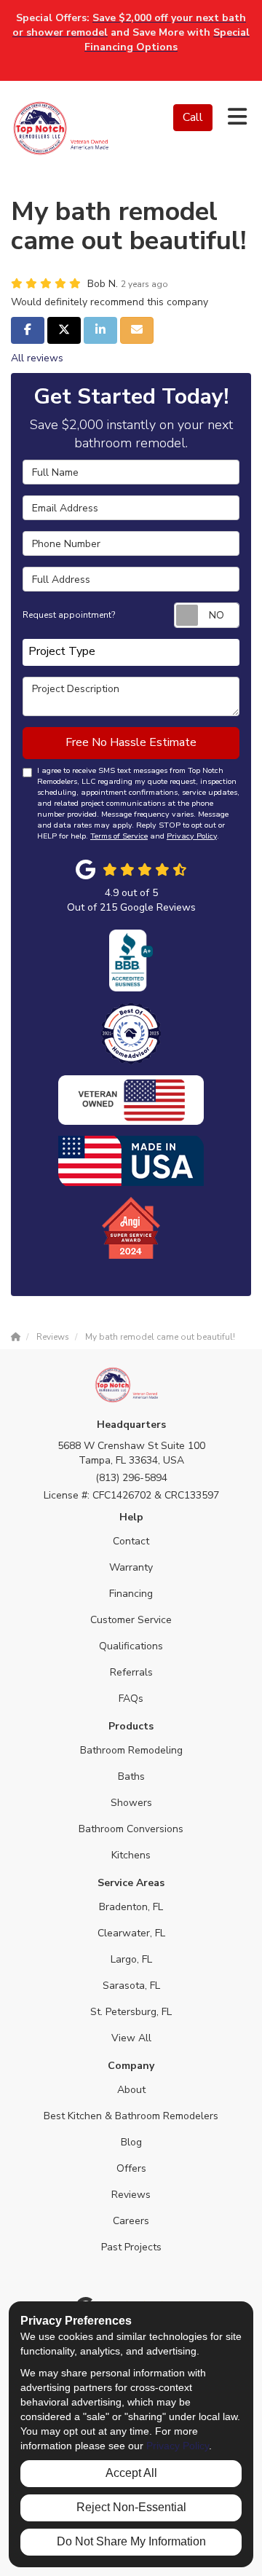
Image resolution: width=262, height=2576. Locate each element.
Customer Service (131, 1620)
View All (131, 2038)
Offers (131, 2168)
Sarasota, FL (131, 1986)
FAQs (131, 1699)
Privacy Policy (192, 836)
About (131, 2090)
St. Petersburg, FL (131, 2012)
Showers (131, 1803)
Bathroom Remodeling (131, 1750)
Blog (131, 2142)
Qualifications (131, 1646)
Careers (131, 2221)
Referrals (131, 1672)
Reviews (131, 2195)
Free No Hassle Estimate (131, 742)
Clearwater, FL (131, 1933)
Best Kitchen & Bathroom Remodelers (131, 2116)
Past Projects (131, 2247)
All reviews (37, 358)
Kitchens (131, 1855)
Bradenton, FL (131, 1907)
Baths (131, 1776)
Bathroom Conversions (131, 1829)
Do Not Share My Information (131, 2541)
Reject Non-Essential (131, 2507)
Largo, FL (131, 1959)
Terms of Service (119, 836)
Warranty (131, 1567)
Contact (131, 1541)
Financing (131, 1594)
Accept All (131, 2473)
